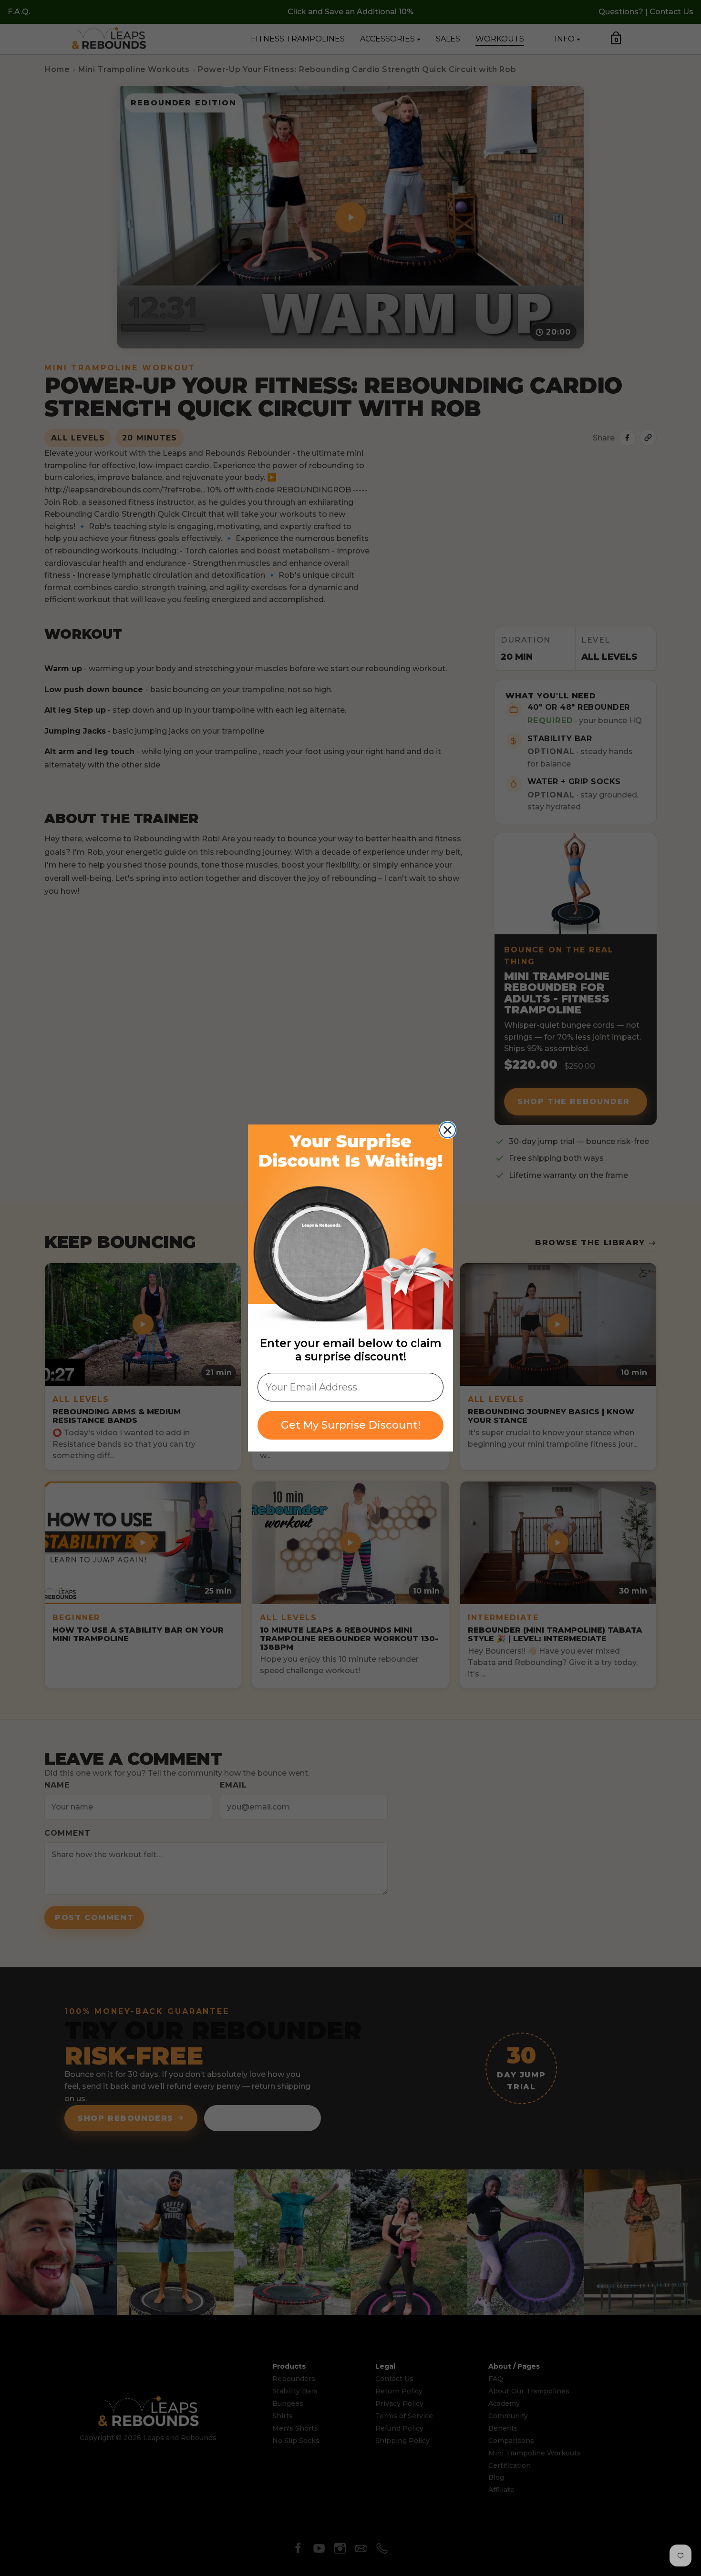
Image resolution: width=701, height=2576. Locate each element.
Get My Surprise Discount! (351, 1425)
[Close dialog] (448, 1130)
